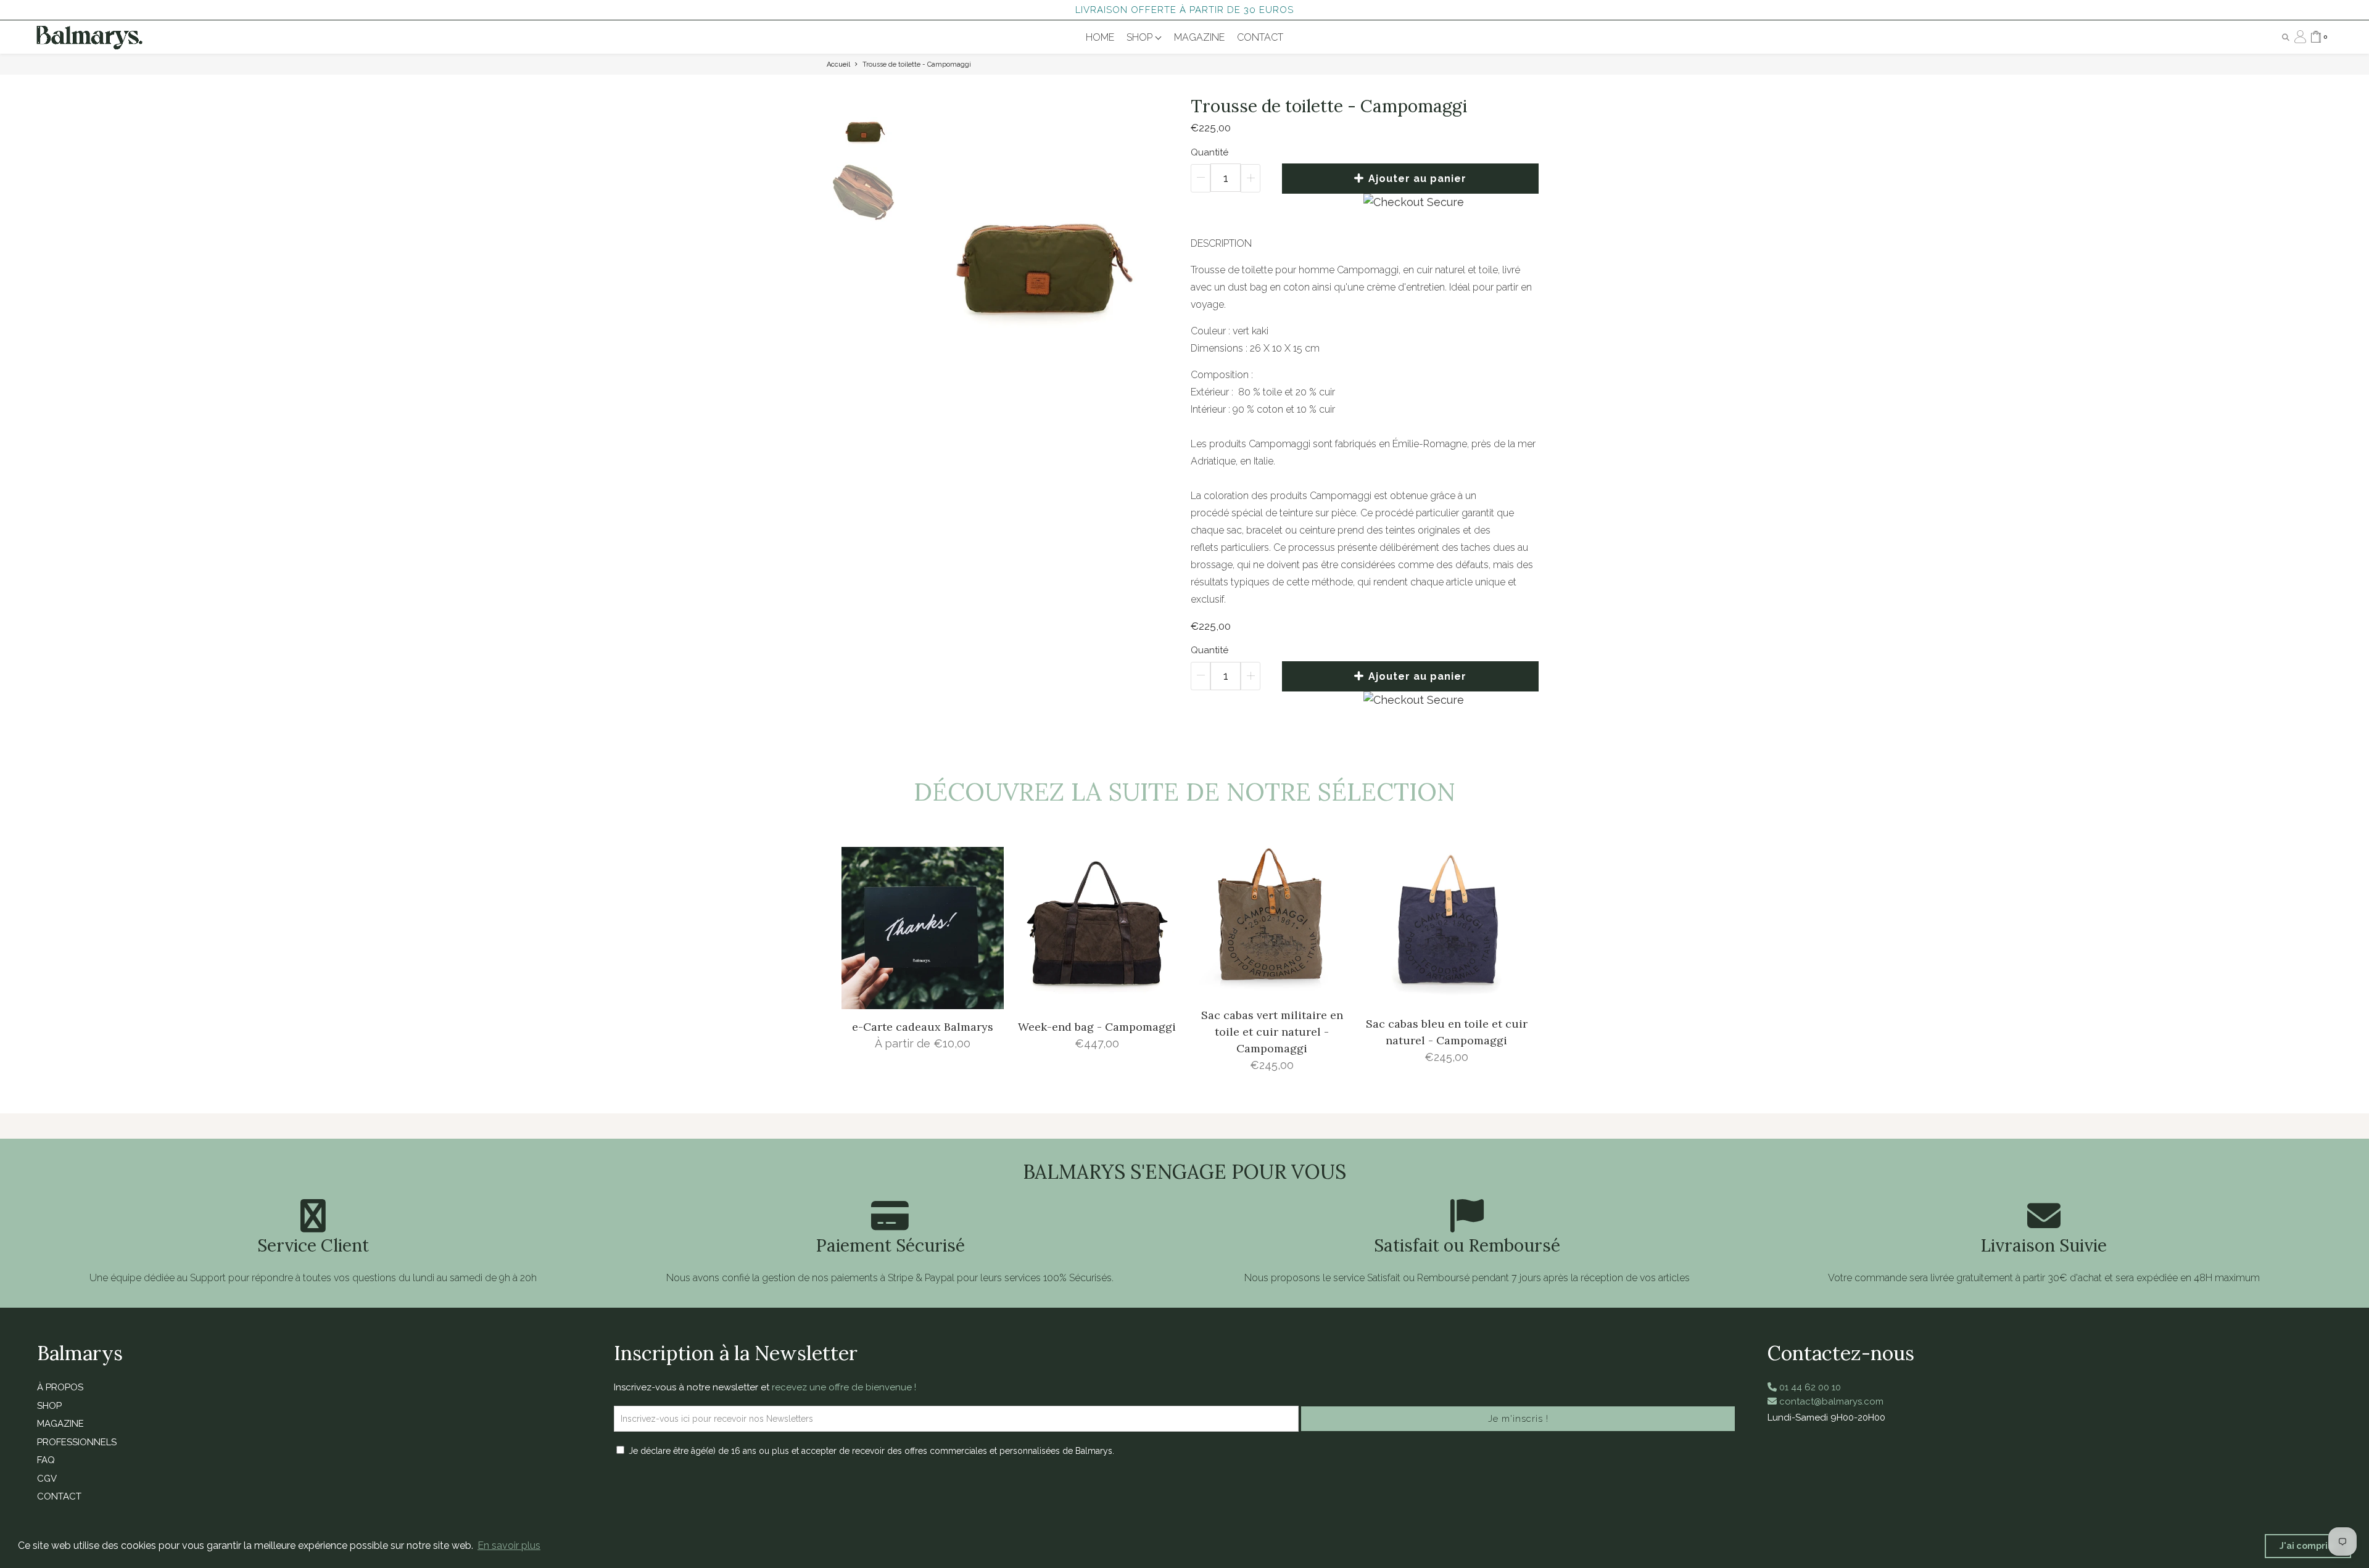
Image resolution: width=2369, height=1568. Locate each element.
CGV (47, 1479)
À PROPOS (60, 1387)
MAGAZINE (1199, 37)
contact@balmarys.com (1830, 1401)
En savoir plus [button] (509, 1545)
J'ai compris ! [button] (2308, 1545)
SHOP (1141, 37)
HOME (1100, 37)
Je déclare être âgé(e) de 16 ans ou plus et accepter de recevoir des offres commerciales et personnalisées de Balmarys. (871, 1451)
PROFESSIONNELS (77, 1442)
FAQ (46, 1460)
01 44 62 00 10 (1809, 1387)
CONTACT (1260, 37)
